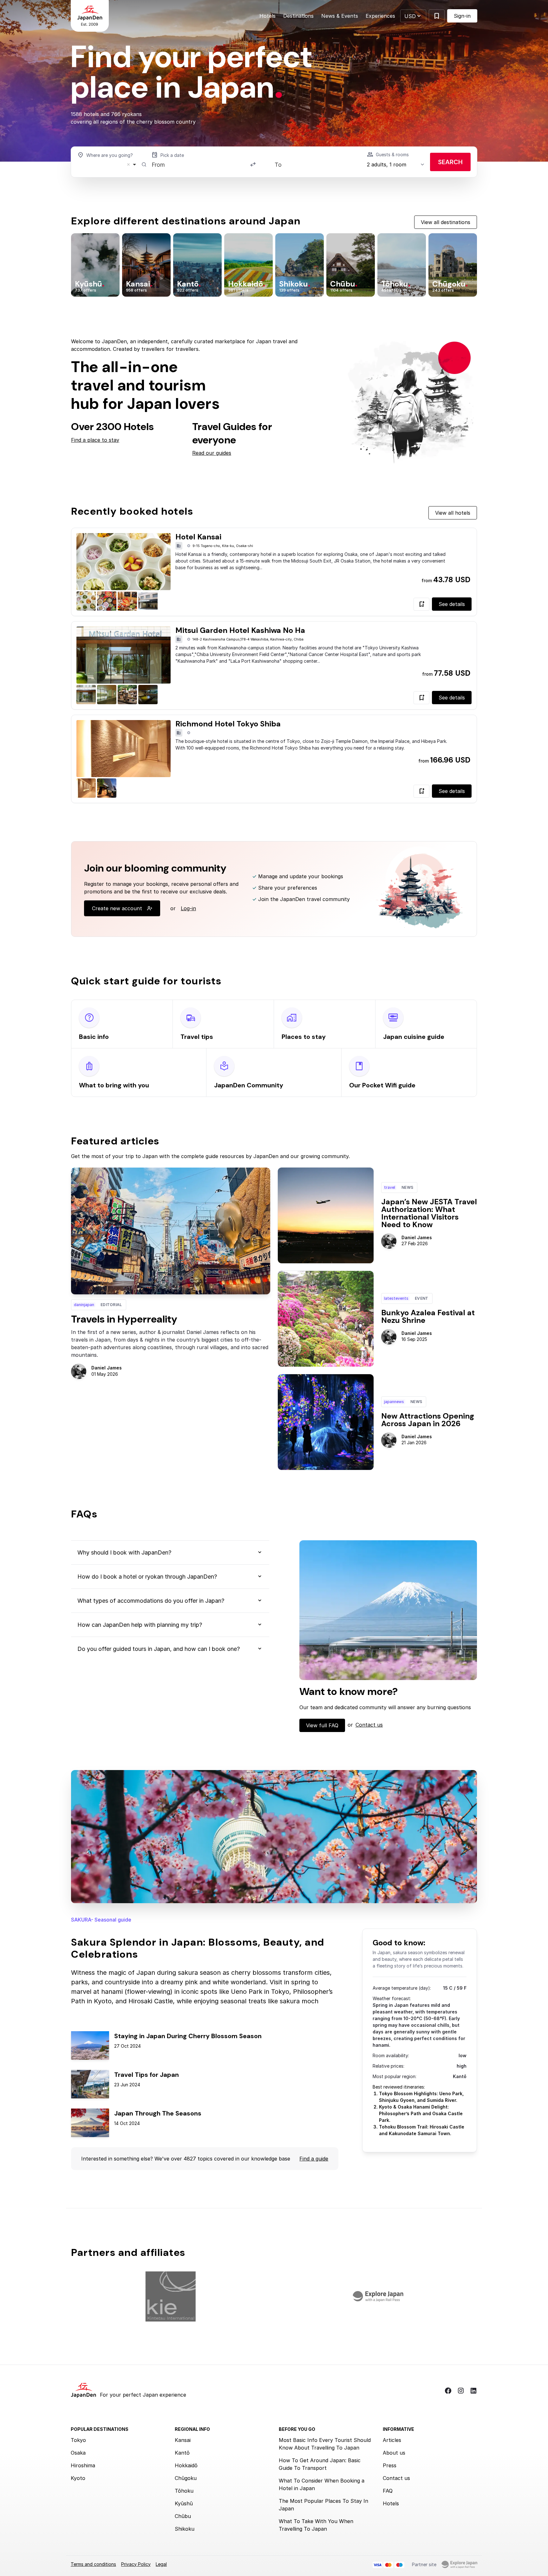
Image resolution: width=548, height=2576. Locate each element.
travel (390, 1187)
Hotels (267, 16)
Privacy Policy (136, 2564)
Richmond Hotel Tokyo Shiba (228, 724)
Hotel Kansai (198, 537)
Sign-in (462, 16)
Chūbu (183, 2516)
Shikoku (185, 2529)
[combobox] (108, 164)
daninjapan (84, 1305)
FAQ (388, 2491)
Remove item (128, 164)
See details (452, 604)
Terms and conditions (93, 2564)
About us (394, 2453)
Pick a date (172, 155)
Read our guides (212, 453)
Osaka (78, 2453)
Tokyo (78, 2440)
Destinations (298, 16)
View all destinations (446, 222)
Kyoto (78, 2478)
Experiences (380, 16)
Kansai (183, 2440)
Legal (161, 2564)
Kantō (182, 2453)
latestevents (396, 1298)
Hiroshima (83, 2465)
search (450, 162)
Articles (392, 2440)
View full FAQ (322, 1725)
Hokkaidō (186, 2465)
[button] (413, 16)
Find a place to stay (95, 440)
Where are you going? (110, 155)
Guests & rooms (392, 155)
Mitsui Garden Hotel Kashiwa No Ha (240, 630)
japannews (394, 1402)
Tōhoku (184, 2491)
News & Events (340, 16)
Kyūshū (184, 2503)
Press (390, 2465)
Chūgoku (186, 2478)
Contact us (369, 1725)
